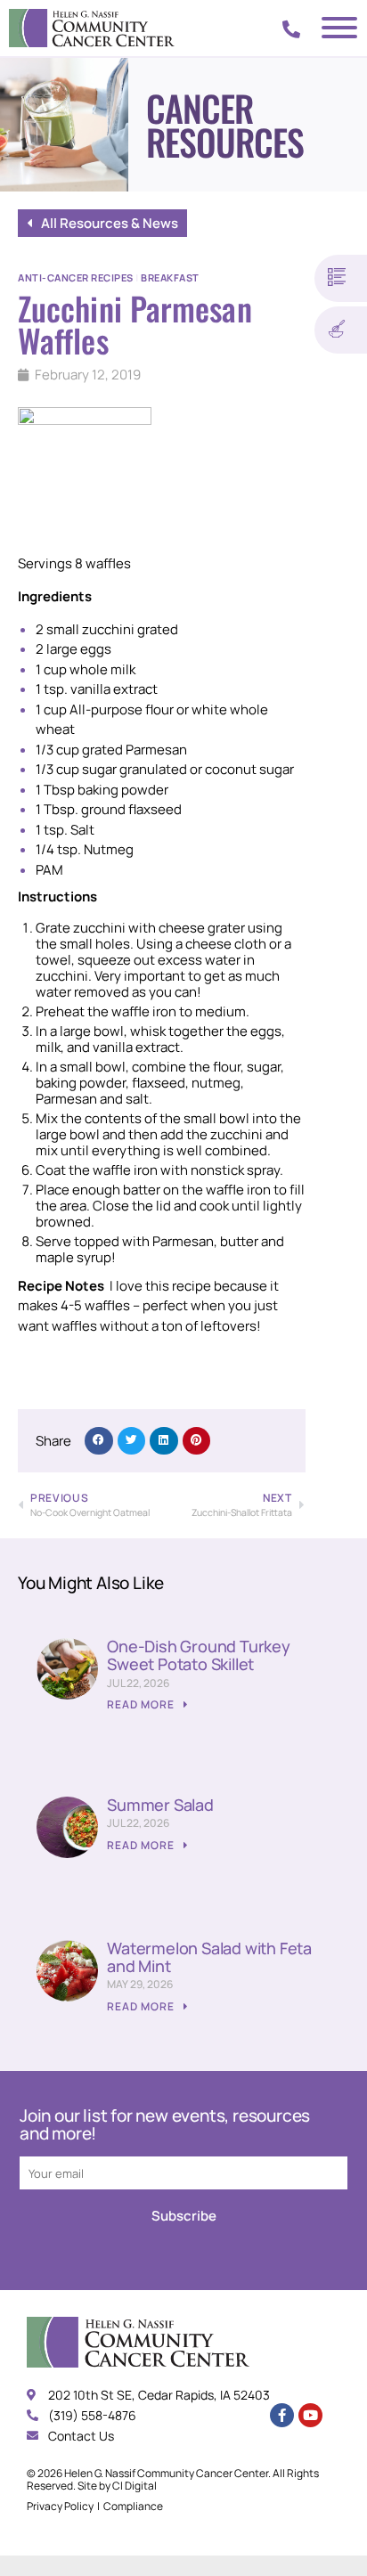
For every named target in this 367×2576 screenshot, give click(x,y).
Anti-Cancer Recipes (76, 277)
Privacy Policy (60, 2506)
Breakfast (170, 277)
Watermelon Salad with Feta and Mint (209, 1957)
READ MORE (142, 1704)
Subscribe (184, 2216)
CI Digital (135, 2486)
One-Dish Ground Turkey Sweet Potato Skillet (199, 1655)
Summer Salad (160, 1805)
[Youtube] (310, 2415)
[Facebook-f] (282, 2415)
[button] (99, 1441)
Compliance (133, 2506)
